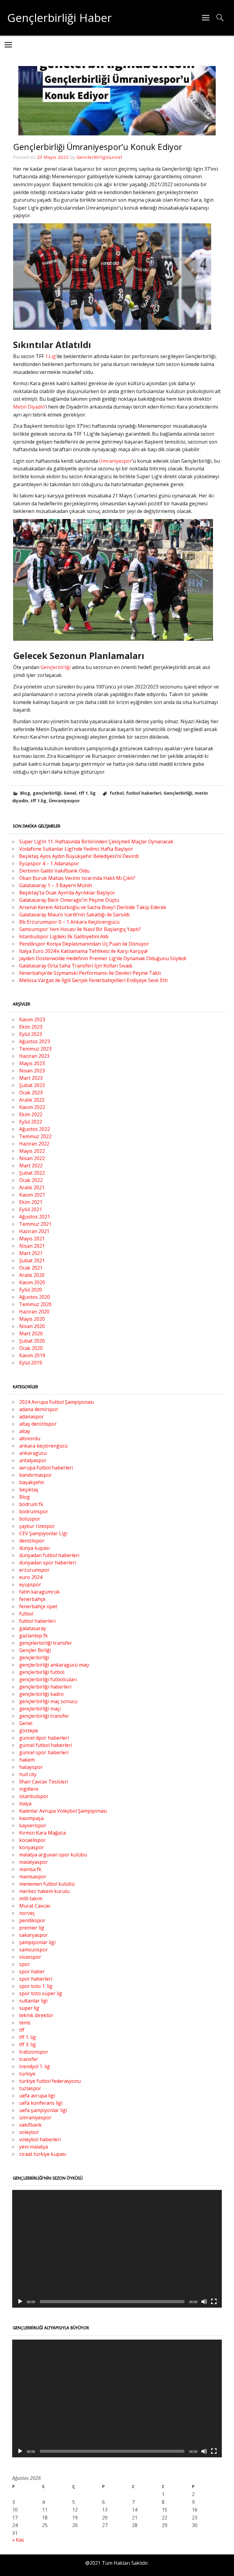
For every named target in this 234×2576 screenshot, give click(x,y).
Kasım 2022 (32, 1107)
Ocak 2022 (31, 1180)
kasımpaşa (31, 1818)
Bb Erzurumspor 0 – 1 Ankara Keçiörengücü (69, 922)
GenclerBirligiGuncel (99, 157)
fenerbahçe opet (38, 1606)
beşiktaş (29, 1490)
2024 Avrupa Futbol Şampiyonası (57, 1402)
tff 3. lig (28, 2044)
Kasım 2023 (32, 1020)
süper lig (29, 2008)
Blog (25, 793)
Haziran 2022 (34, 1144)
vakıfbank (30, 2125)
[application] (117, 2249)
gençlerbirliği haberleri (45, 1687)
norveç (27, 1913)
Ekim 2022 (31, 1114)
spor (25, 1964)
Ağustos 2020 (35, 1297)
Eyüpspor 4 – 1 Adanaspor (49, 863)
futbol (117, 793)
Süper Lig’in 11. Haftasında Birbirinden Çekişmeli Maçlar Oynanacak (96, 842)
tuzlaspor (30, 2088)
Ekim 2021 (31, 1202)
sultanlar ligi (33, 2001)
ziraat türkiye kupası (43, 2154)
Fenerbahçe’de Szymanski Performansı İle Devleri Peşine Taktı (90, 973)
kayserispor (33, 1825)
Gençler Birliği (35, 1650)
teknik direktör (36, 2015)
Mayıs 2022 (32, 1151)
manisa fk (30, 1869)
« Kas (18, 2540)
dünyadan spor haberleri (48, 1563)
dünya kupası (34, 1548)
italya (25, 1804)
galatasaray (33, 1628)
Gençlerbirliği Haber (60, 18)
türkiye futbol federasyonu (50, 2081)
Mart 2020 (31, 1333)
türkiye (27, 2074)
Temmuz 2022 (35, 1136)
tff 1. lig (87, 793)
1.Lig (50, 356)
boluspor (30, 1519)
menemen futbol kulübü (47, 1884)
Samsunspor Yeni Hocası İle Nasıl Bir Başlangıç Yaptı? (80, 929)
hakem (27, 1760)
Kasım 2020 (32, 1282)
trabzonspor (34, 2052)
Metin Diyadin (29, 407)
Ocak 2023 (31, 1093)
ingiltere (29, 1789)
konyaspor (32, 1847)
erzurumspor (34, 1570)
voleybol (29, 2132)
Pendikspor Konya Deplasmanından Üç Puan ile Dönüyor (84, 944)
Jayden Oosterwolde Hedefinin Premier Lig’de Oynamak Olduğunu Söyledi (103, 958)
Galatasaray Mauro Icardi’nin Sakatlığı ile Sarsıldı (74, 915)
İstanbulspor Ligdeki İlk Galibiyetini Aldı (64, 936)
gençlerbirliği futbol (42, 1672)
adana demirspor (39, 1409)
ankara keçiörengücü (43, 1446)
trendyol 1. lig (35, 2066)
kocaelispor (32, 1840)
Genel (70, 793)
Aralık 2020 (32, 1275)
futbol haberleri (144, 793)
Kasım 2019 (32, 1355)
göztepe (29, 1731)
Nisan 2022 (32, 1158)
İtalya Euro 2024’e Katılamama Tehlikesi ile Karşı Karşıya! (83, 951)
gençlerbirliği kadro (41, 1694)
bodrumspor (34, 1511)
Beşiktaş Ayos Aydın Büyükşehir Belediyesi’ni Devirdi (79, 856)
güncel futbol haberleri (46, 1745)
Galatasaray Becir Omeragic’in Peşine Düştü (69, 900)
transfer (29, 2059)
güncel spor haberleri (44, 1752)
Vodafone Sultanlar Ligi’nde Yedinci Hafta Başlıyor (76, 849)
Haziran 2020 (34, 1312)
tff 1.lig (38, 801)
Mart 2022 (31, 1166)
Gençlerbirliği (56, 667)
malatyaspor (34, 1862)
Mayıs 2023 (32, 1063)
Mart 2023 (31, 1078)
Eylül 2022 (31, 1122)
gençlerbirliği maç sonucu (48, 1701)
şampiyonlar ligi (37, 1942)
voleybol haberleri (40, 2139)
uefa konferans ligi (41, 2103)
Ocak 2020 (31, 1348)
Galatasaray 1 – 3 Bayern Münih (56, 885)
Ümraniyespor (115, 461)
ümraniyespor (35, 2118)
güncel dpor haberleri (44, 1738)
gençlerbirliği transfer (44, 1716)
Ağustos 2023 (35, 1041)
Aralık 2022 (32, 1100)
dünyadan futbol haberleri (49, 1555)
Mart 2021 (31, 1253)
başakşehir (32, 1482)
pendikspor (32, 1920)
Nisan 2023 (32, 1071)
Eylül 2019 (31, 1363)
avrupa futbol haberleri (46, 1468)
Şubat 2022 (32, 1173)
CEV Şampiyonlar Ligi (43, 1533)
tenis (25, 2023)
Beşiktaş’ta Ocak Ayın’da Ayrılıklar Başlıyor (67, 893)
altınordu (30, 1438)
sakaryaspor (34, 1935)
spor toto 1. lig (36, 1986)
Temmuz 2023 (35, 1049)
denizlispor (32, 1541)
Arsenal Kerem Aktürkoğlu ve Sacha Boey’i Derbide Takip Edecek (93, 907)
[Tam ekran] (214, 2302)
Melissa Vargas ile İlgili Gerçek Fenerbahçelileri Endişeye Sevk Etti (93, 980)
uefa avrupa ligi (37, 2096)
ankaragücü (33, 1453)
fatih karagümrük (39, 1592)
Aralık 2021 (32, 1187)
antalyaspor (33, 1460)
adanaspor (32, 1417)
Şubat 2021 (32, 1260)
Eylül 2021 (31, 1209)
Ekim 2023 (31, 1027)
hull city (28, 1774)
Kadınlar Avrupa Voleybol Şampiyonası (63, 1811)
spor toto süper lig (41, 1993)
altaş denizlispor (38, 1424)
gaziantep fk (34, 1636)
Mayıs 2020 (32, 1319)
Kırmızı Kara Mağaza (43, 1833)
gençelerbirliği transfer (46, 1643)
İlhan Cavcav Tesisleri (44, 1782)
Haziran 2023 (34, 1056)
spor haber (32, 1971)
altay (25, 1431)
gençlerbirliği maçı (40, 1709)
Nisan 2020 (32, 1326)
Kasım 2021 (32, 1195)
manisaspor (33, 1877)
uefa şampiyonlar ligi (43, 2110)
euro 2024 (31, 1577)
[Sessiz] (204, 2302)
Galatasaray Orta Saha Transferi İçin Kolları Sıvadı (76, 966)
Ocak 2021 (31, 1268)
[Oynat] (20, 2302)
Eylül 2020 (31, 1290)
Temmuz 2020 (35, 1304)
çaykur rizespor (37, 1526)
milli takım (31, 1898)
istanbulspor (34, 1796)
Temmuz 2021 (35, 1224)
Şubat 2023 (32, 1085)
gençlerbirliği (47, 793)
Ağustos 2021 (35, 1217)
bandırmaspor (35, 1475)
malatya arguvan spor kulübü (53, 1855)
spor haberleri (36, 1979)
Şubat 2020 (32, 1341)
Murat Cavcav (35, 1906)
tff (22, 2030)
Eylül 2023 (31, 1034)
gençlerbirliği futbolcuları (48, 1679)
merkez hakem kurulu (44, 1891)
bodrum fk (31, 1504)
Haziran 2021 (34, 1231)
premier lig (32, 1928)
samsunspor (34, 1950)
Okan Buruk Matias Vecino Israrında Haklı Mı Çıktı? (77, 878)
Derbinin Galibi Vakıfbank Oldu (54, 871)
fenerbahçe (32, 1599)
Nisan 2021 (32, 1246)
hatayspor (31, 1767)
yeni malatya (34, 2147)
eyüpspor (30, 1584)
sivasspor (30, 1957)
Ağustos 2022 (35, 1129)
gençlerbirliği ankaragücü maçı (54, 1665)
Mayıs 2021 (32, 1239)
